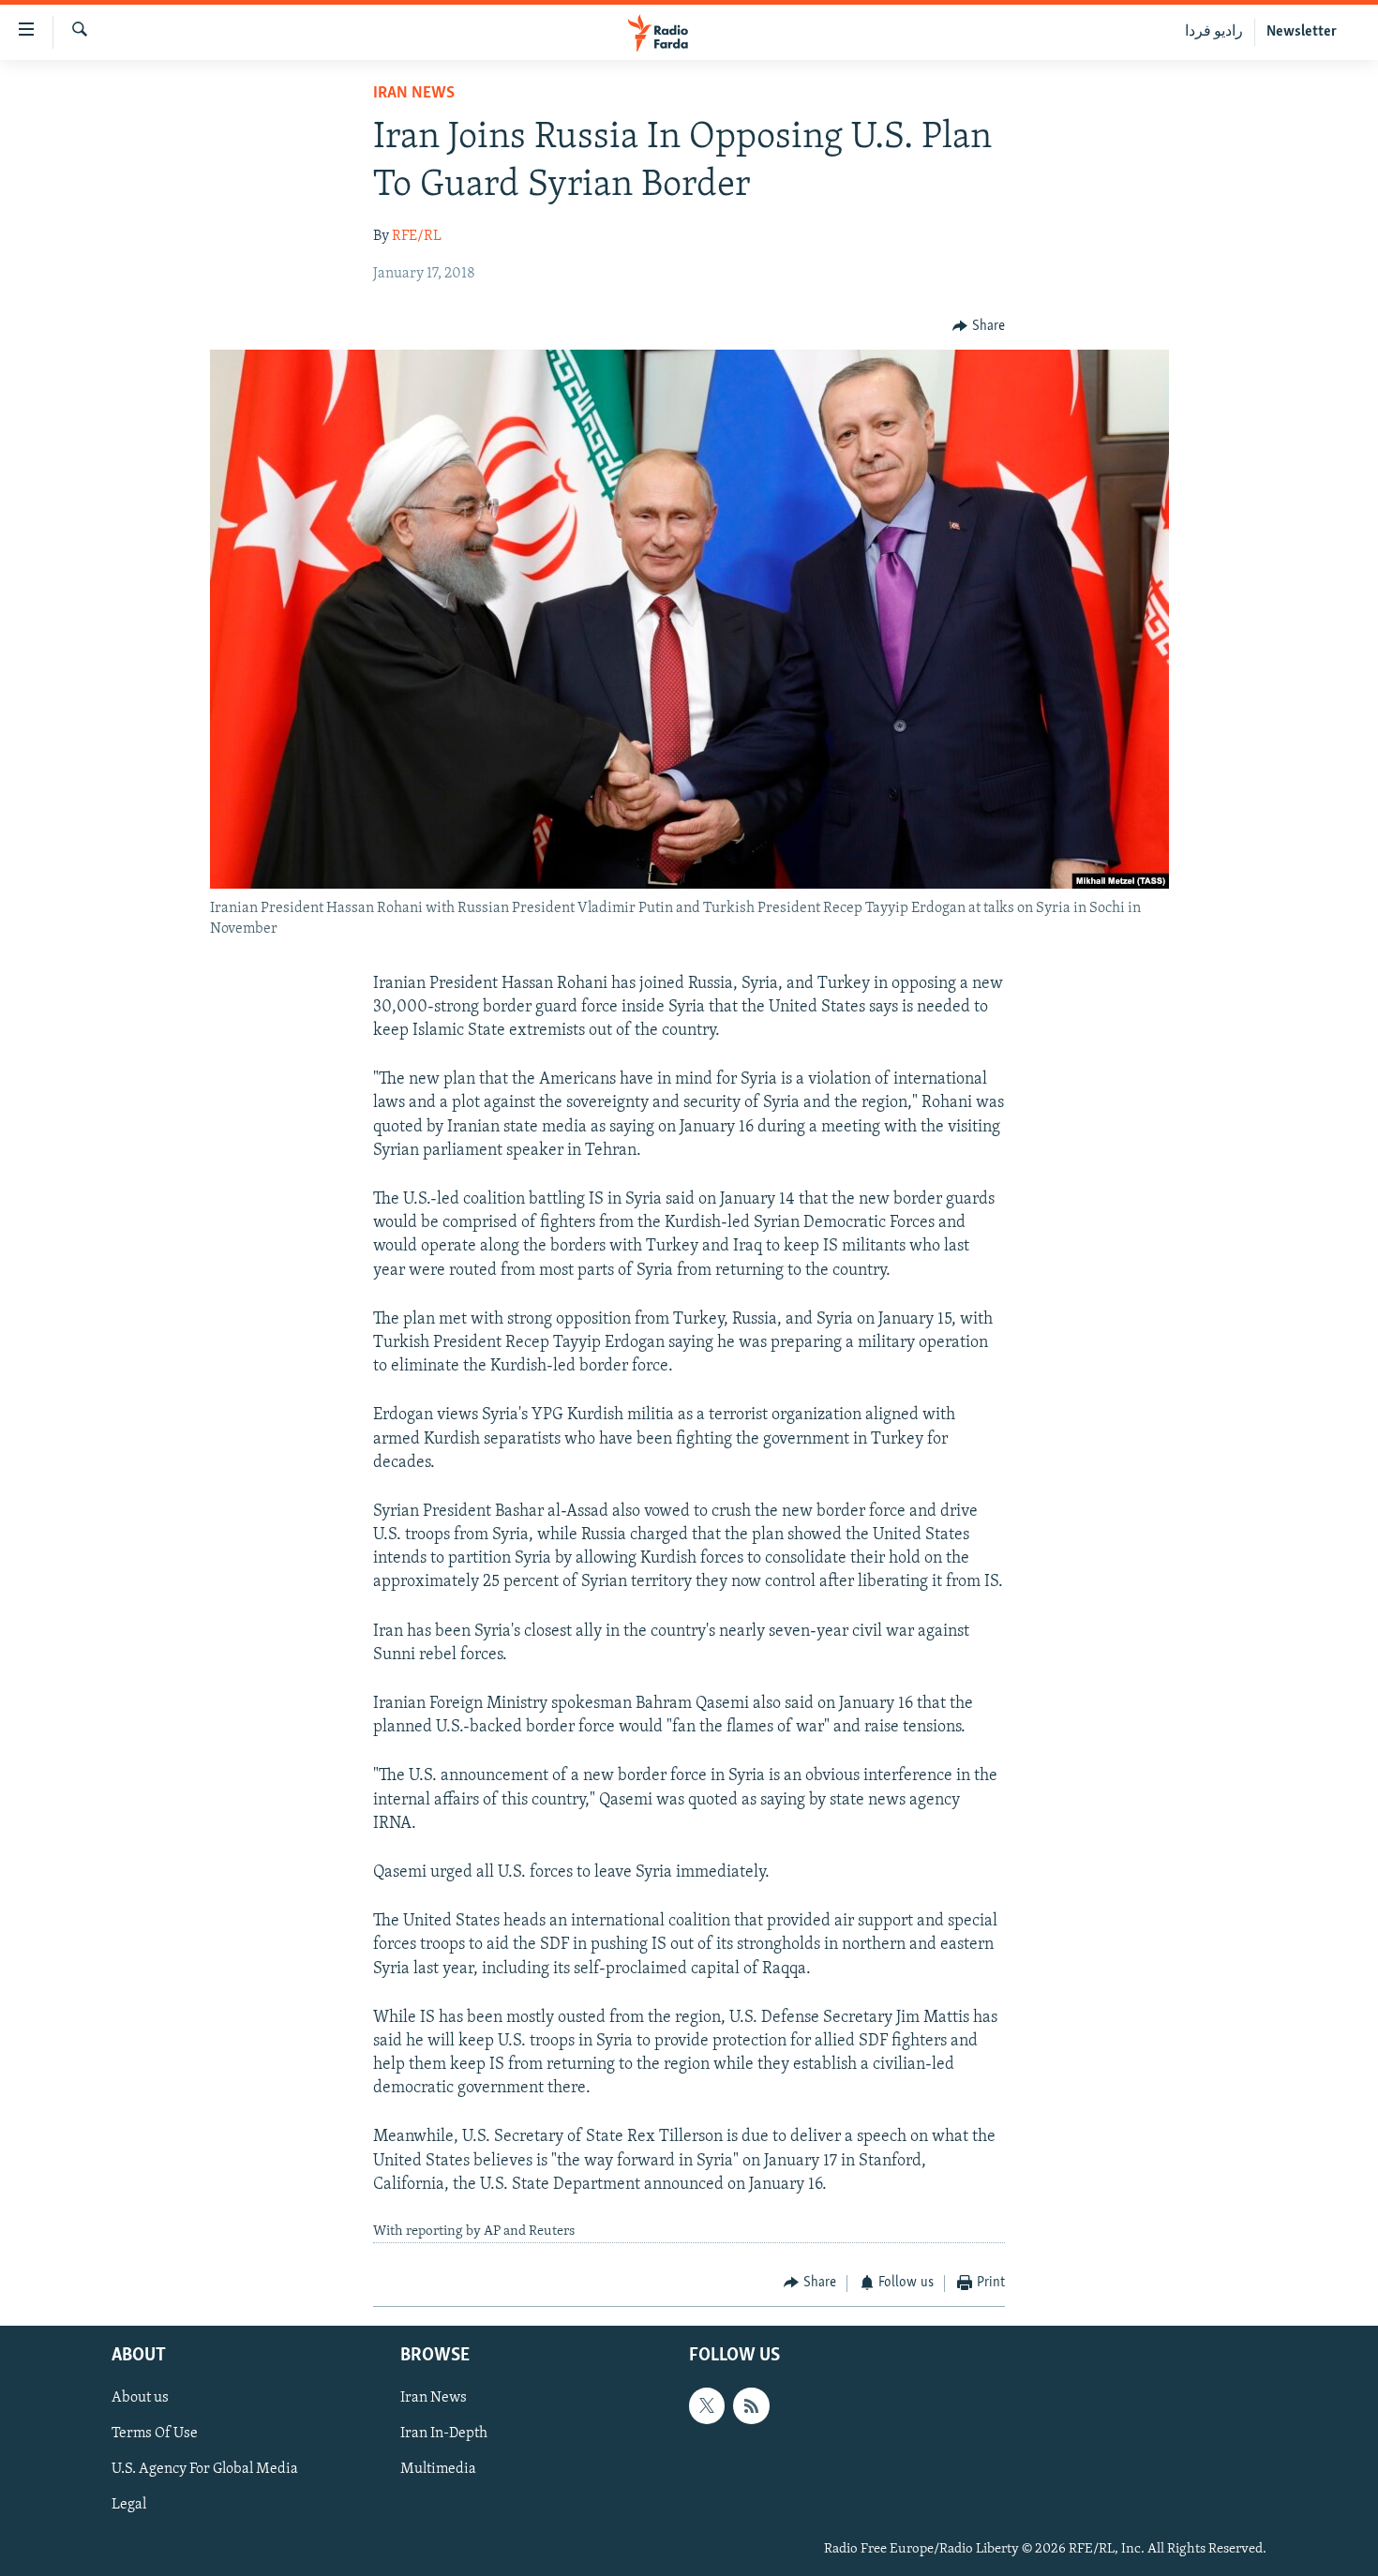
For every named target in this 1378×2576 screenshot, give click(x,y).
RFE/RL (417, 236)
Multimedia (438, 2469)
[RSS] (751, 2405)
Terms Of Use (155, 2434)
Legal (129, 2506)
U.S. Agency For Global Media (205, 2469)
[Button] (979, 326)
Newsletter (1302, 32)
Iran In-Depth (444, 2434)
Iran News (414, 94)
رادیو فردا (1214, 32)
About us (140, 2398)
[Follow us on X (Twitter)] (707, 2405)
